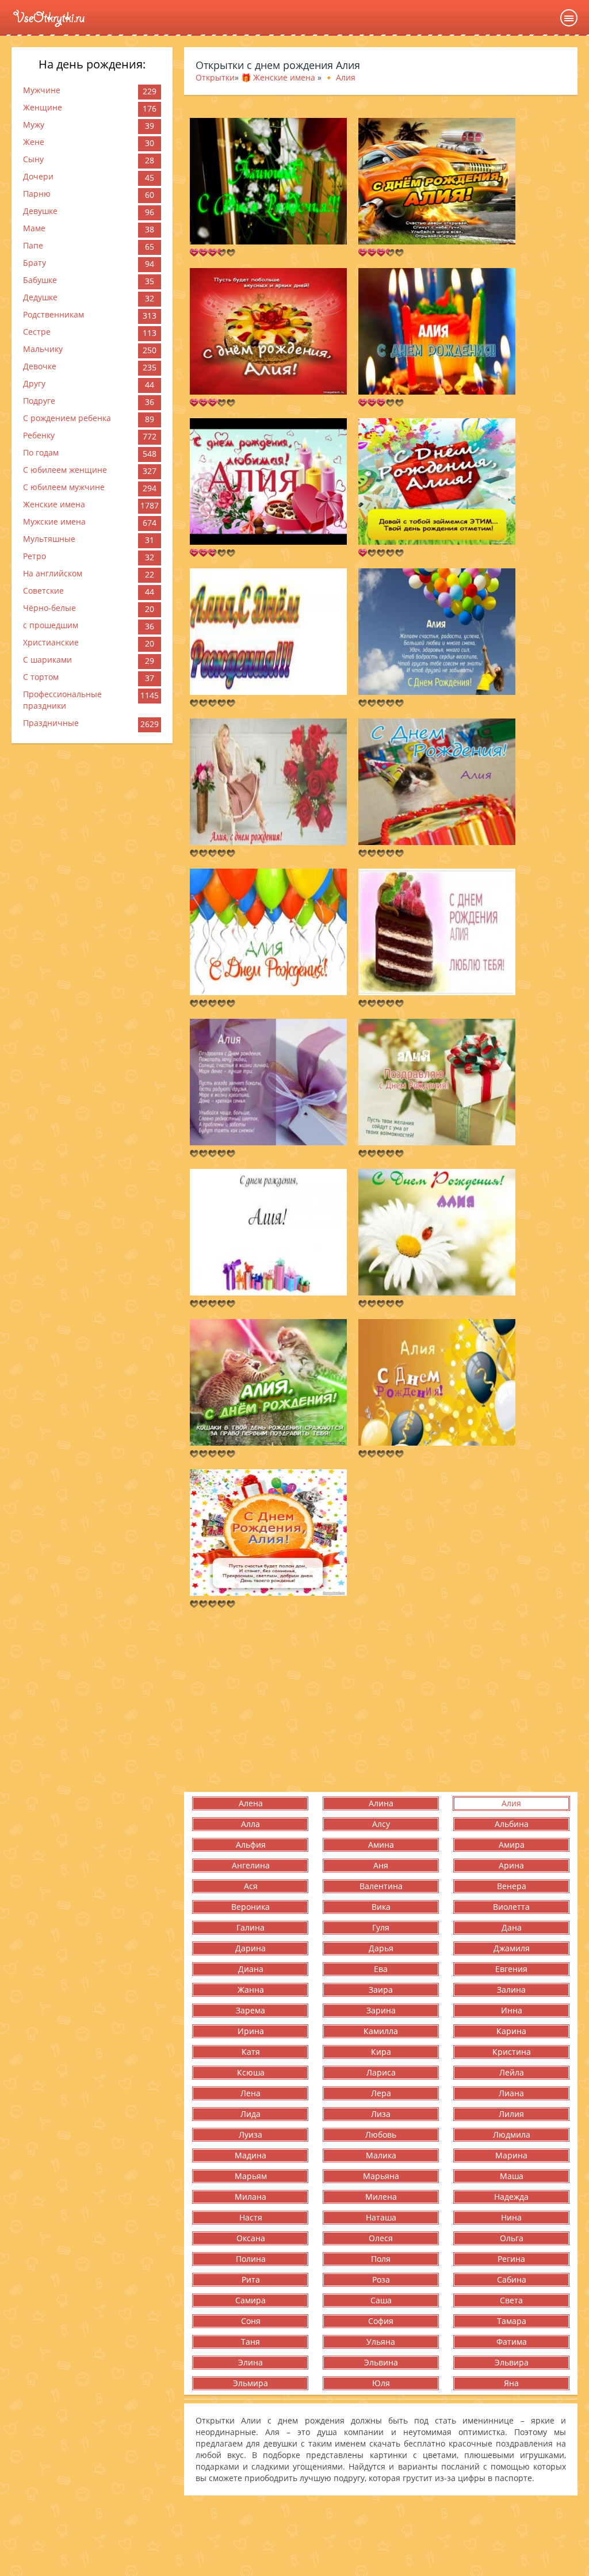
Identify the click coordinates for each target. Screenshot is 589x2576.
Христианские (51, 642)
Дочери (38, 176)
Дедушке (40, 297)
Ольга (512, 2238)
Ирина (251, 2031)
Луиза (250, 2134)
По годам (41, 452)
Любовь (381, 2134)
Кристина (512, 2052)
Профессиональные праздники (62, 700)
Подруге (39, 401)
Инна (512, 2010)
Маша (512, 2176)
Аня (381, 1865)
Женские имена (54, 504)
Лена (250, 2093)
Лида (250, 2114)
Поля (381, 2259)
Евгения (511, 1969)
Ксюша (251, 2072)
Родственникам (53, 314)
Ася (251, 1886)
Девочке (40, 366)
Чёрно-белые (49, 608)
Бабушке (40, 280)
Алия (511, 1803)
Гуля (381, 1927)
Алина (381, 1803)
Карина (511, 2031)
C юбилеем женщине (65, 470)
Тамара (512, 2321)
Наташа (381, 2217)
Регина (511, 2259)
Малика (381, 2155)
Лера (381, 2093)
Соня (251, 2321)
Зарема (250, 2010)
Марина (511, 2155)
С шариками (47, 660)
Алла (250, 1824)
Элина (250, 2362)
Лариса (381, 2072)
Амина (381, 1845)
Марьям (251, 2176)
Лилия (511, 2114)
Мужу (34, 125)
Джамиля (512, 1948)
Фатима (512, 2342)
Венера (512, 1886)
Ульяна (381, 2342)
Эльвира (512, 2362)
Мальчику (43, 349)
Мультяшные (49, 539)
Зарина (381, 2010)
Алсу (381, 1824)
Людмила (512, 2134)
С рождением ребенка (67, 418)
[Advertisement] (381, 1700)
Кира (381, 2052)
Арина (511, 1865)
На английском (53, 573)
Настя (251, 2217)
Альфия (251, 1845)
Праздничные (51, 723)
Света (511, 2300)
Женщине (43, 107)
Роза (381, 2279)
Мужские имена (54, 521)
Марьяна (381, 2176)
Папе (33, 245)
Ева (381, 1969)
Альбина (512, 1824)
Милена (381, 2197)
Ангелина (251, 1865)
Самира (250, 2300)
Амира (512, 1845)
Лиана (511, 2093)
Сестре (37, 332)
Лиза (381, 2114)
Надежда (511, 2197)
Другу (34, 383)
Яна (511, 2383)
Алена (251, 1803)
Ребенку (39, 435)
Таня (250, 2342)
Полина (251, 2259)
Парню (37, 194)
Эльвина (381, 2362)
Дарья (381, 1948)
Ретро (35, 556)
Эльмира (250, 2383)
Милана (250, 2197)
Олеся (381, 2238)
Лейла (512, 2072)
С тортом (41, 677)
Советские (43, 591)
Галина (250, 1927)
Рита (251, 2279)
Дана (512, 1927)
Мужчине (42, 90)
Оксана (251, 2238)
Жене (34, 142)
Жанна (251, 1990)
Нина (511, 2217)
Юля (381, 2383)
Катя (251, 2052)
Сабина (512, 2279)
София (381, 2321)
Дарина (250, 1948)
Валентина (381, 1886)
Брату (35, 263)
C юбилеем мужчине (64, 487)
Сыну (33, 159)
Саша (381, 2300)
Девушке (40, 211)
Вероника (250, 1907)
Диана (251, 1969)
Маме (34, 228)
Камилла (381, 2031)
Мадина (250, 2155)
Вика (381, 1907)
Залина (511, 1990)
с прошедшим (51, 625)
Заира (381, 1990)
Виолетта (511, 1907)
